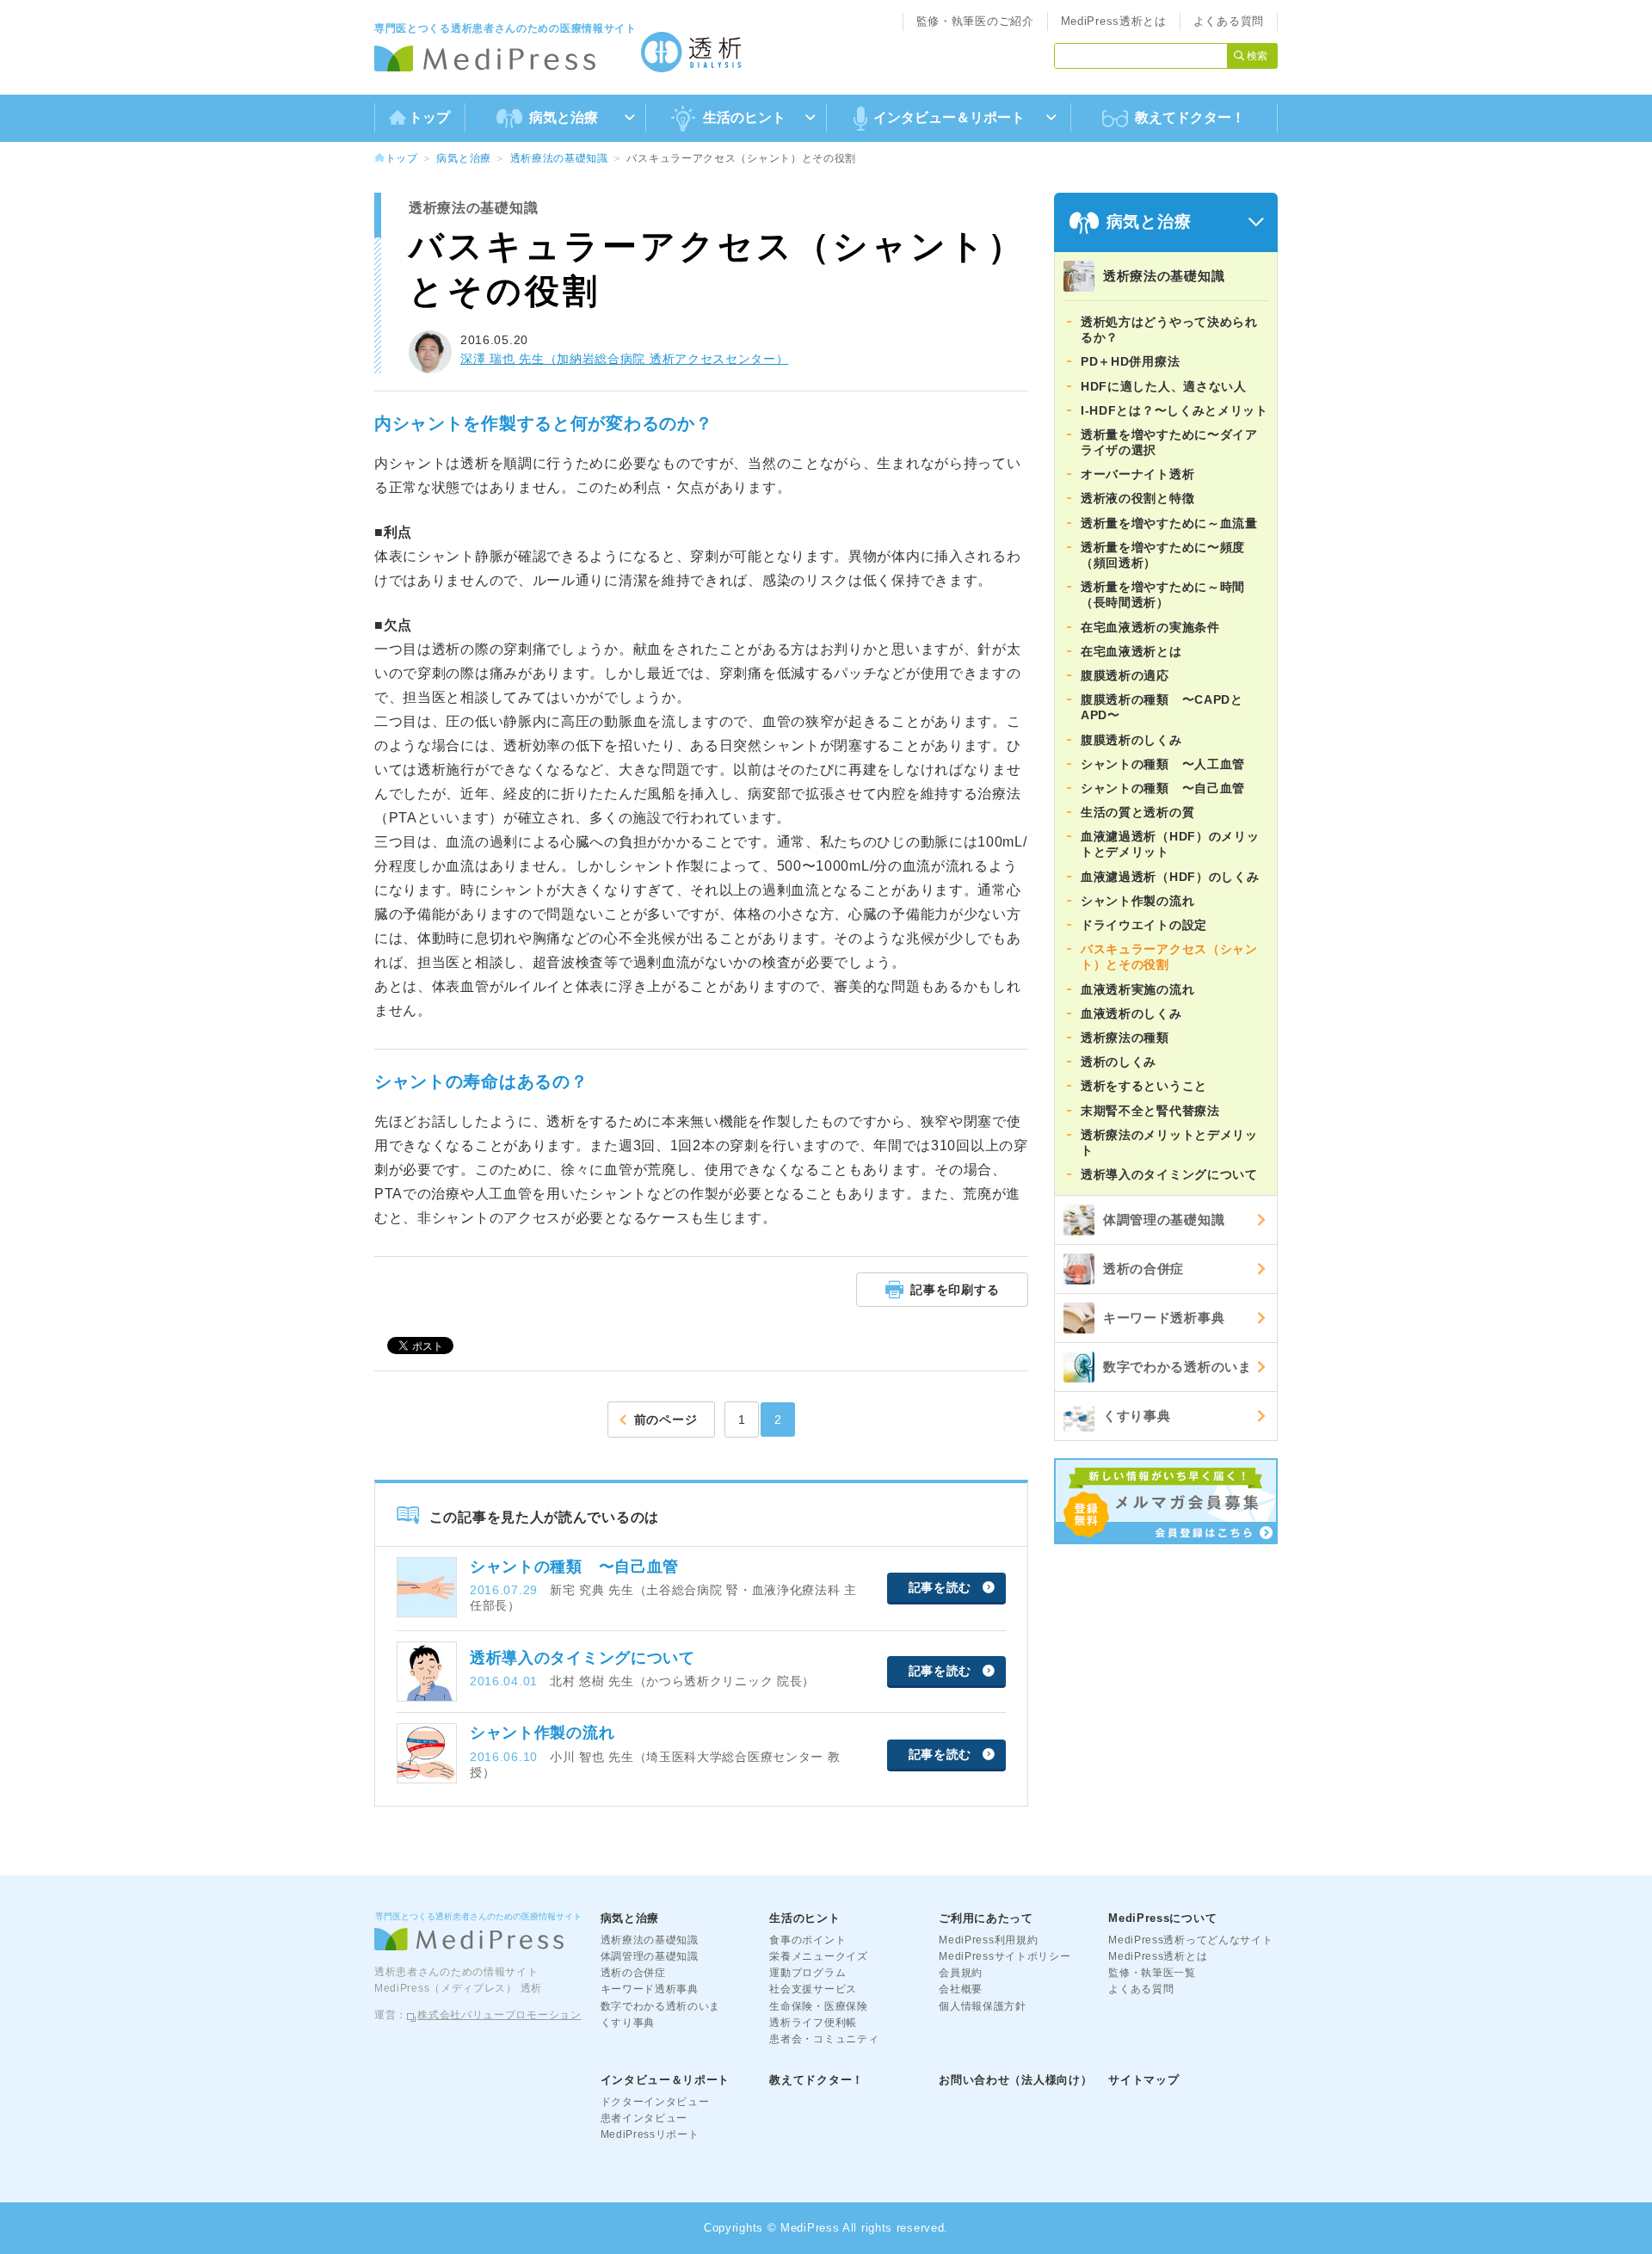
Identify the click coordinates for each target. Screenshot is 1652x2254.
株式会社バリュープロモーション (499, 2015)
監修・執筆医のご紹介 (975, 21)
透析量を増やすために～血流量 (1169, 523)
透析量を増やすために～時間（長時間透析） (1163, 594)
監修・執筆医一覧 (1152, 1973)
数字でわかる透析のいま (1177, 1367)
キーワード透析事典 (1164, 1318)
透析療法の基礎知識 (559, 158)
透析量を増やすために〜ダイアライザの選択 (1169, 442)
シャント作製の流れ (1137, 901)
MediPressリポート (650, 2134)
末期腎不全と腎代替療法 (1150, 1111)
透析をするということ (1144, 1086)
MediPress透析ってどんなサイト (1190, 1940)
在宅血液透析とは (1131, 651)
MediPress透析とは (1114, 21)
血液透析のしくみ (1131, 1013)
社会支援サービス (813, 1989)
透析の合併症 (1143, 1269)
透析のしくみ (1119, 1062)
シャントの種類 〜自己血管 (1163, 788)
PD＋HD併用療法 (1130, 361)
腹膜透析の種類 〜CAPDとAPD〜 (1162, 707)
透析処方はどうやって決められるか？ (1169, 329)
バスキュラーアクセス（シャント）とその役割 (1169, 957)
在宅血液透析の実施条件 (1150, 627)
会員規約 (961, 1973)
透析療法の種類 (1125, 1038)
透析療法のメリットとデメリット (1169, 1142)
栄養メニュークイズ (818, 1956)
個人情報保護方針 (983, 2006)
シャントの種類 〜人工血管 (1163, 764)
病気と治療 (464, 158)
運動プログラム (808, 1973)
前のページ (666, 1420)
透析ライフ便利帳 (813, 2023)
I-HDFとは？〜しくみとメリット (1174, 410)
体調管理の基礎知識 (1164, 1219)
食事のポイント (808, 1940)
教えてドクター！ (1190, 117)
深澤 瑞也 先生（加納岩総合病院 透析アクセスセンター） (625, 359)
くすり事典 (1137, 1416)
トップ (429, 117)
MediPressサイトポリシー (1005, 1956)
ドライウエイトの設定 (1144, 925)
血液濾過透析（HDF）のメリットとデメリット (1170, 844)
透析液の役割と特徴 (1137, 498)
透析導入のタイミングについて (1169, 1174)
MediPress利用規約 (988, 1940)
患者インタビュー (644, 2118)
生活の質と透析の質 (1137, 812)
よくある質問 (1229, 21)
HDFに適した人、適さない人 (1164, 386)
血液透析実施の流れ (1137, 989)
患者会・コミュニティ (824, 2039)
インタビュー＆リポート (666, 2080)
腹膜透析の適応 (1125, 675)
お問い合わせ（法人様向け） (1015, 2080)
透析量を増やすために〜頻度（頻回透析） (1163, 555)
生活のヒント (804, 1918)
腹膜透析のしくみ (1131, 740)
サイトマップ (1143, 2080)
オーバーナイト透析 (1137, 474)
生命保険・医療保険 (818, 2006)
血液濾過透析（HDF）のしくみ (1170, 877)
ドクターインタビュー (655, 2102)
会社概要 (961, 1989)
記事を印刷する (955, 1290)
